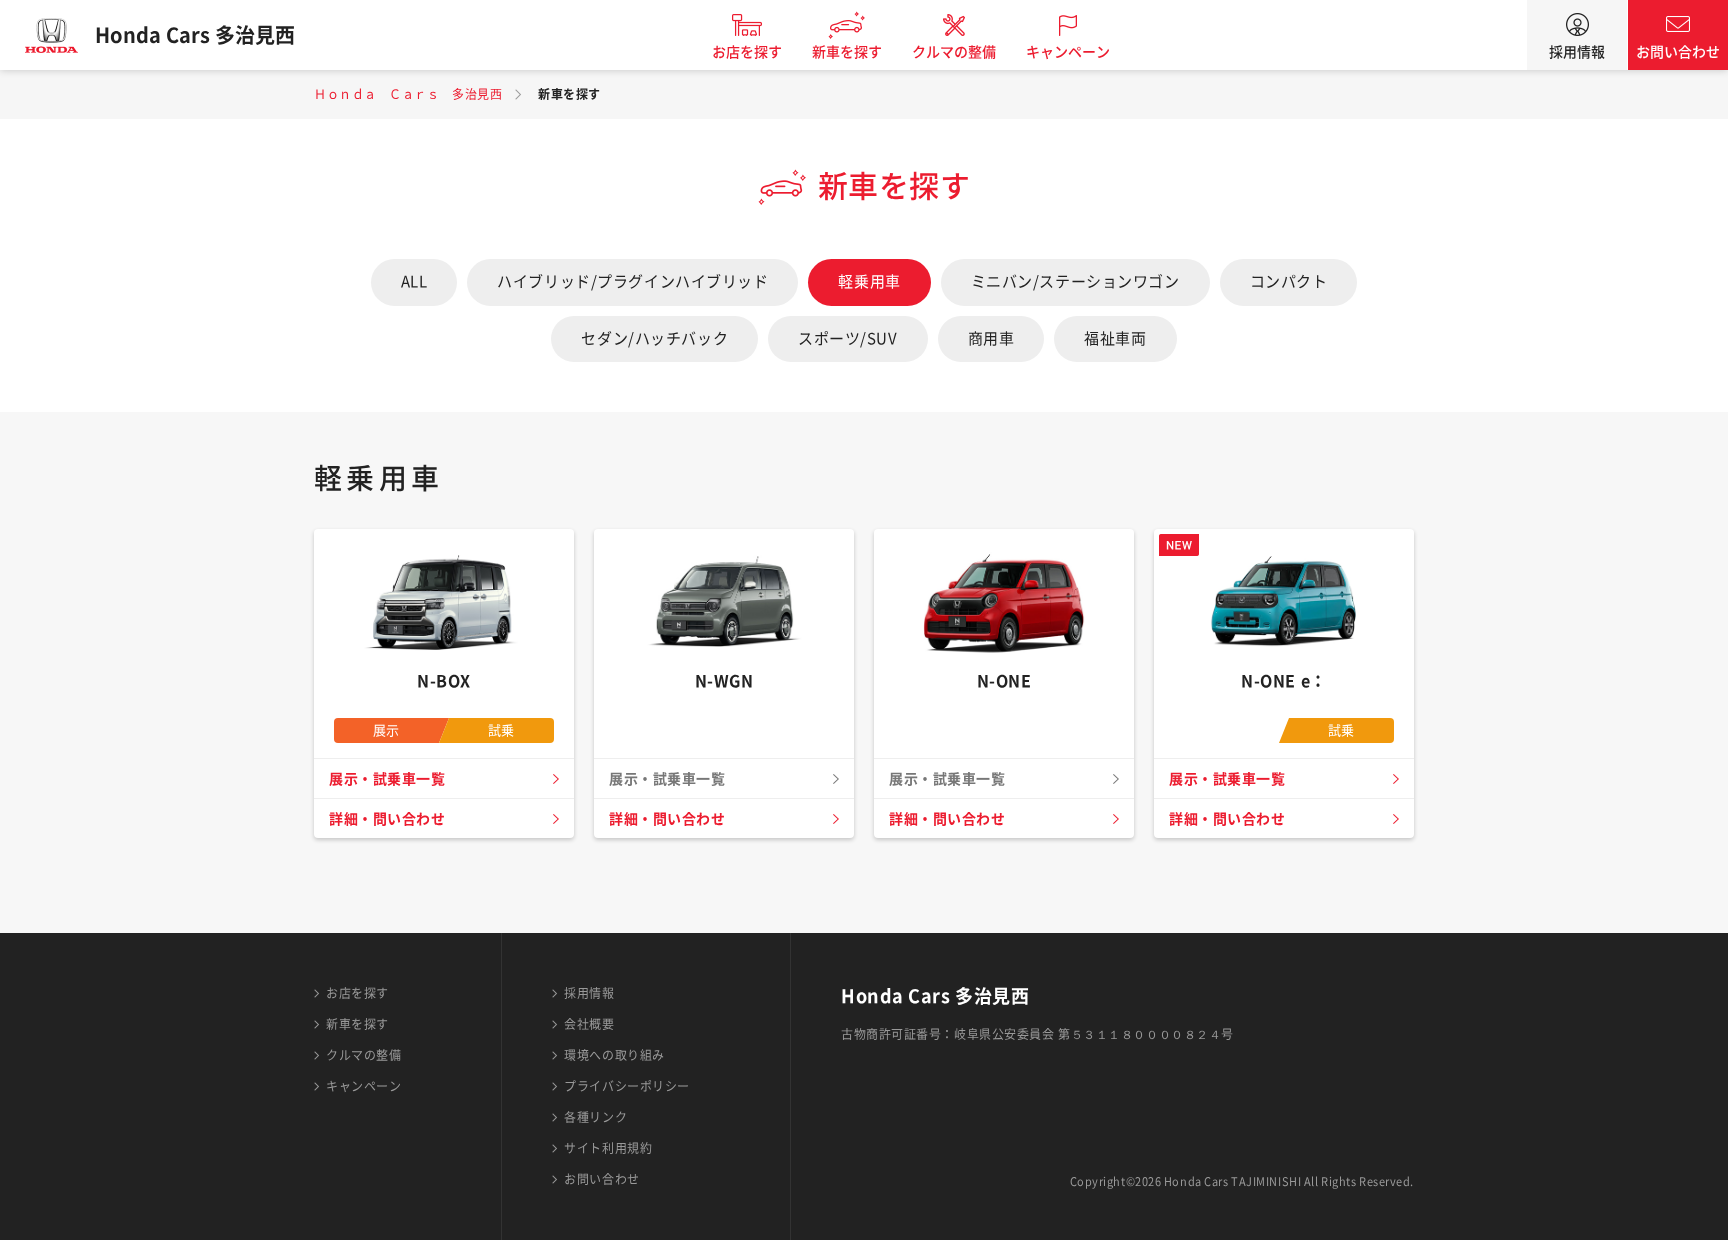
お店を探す (747, 52)
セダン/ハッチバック (654, 338)
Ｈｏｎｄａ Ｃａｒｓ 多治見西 (408, 94)
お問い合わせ (1678, 52)
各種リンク (595, 1117)
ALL (414, 281)
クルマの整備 (954, 52)
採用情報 (1577, 52)
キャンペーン (1068, 52)
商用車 (991, 338)
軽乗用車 (869, 281)
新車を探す (847, 52)
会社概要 (589, 1024)
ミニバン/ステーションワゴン (1075, 281)
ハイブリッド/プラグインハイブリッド (632, 281)
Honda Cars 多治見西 (195, 35)
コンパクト (1289, 281)
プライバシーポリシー (627, 1086)
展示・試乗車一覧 (387, 779)
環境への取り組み (614, 1055)
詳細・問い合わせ (387, 819)
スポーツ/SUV (847, 338)
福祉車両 (1115, 338)
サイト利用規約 (608, 1148)
